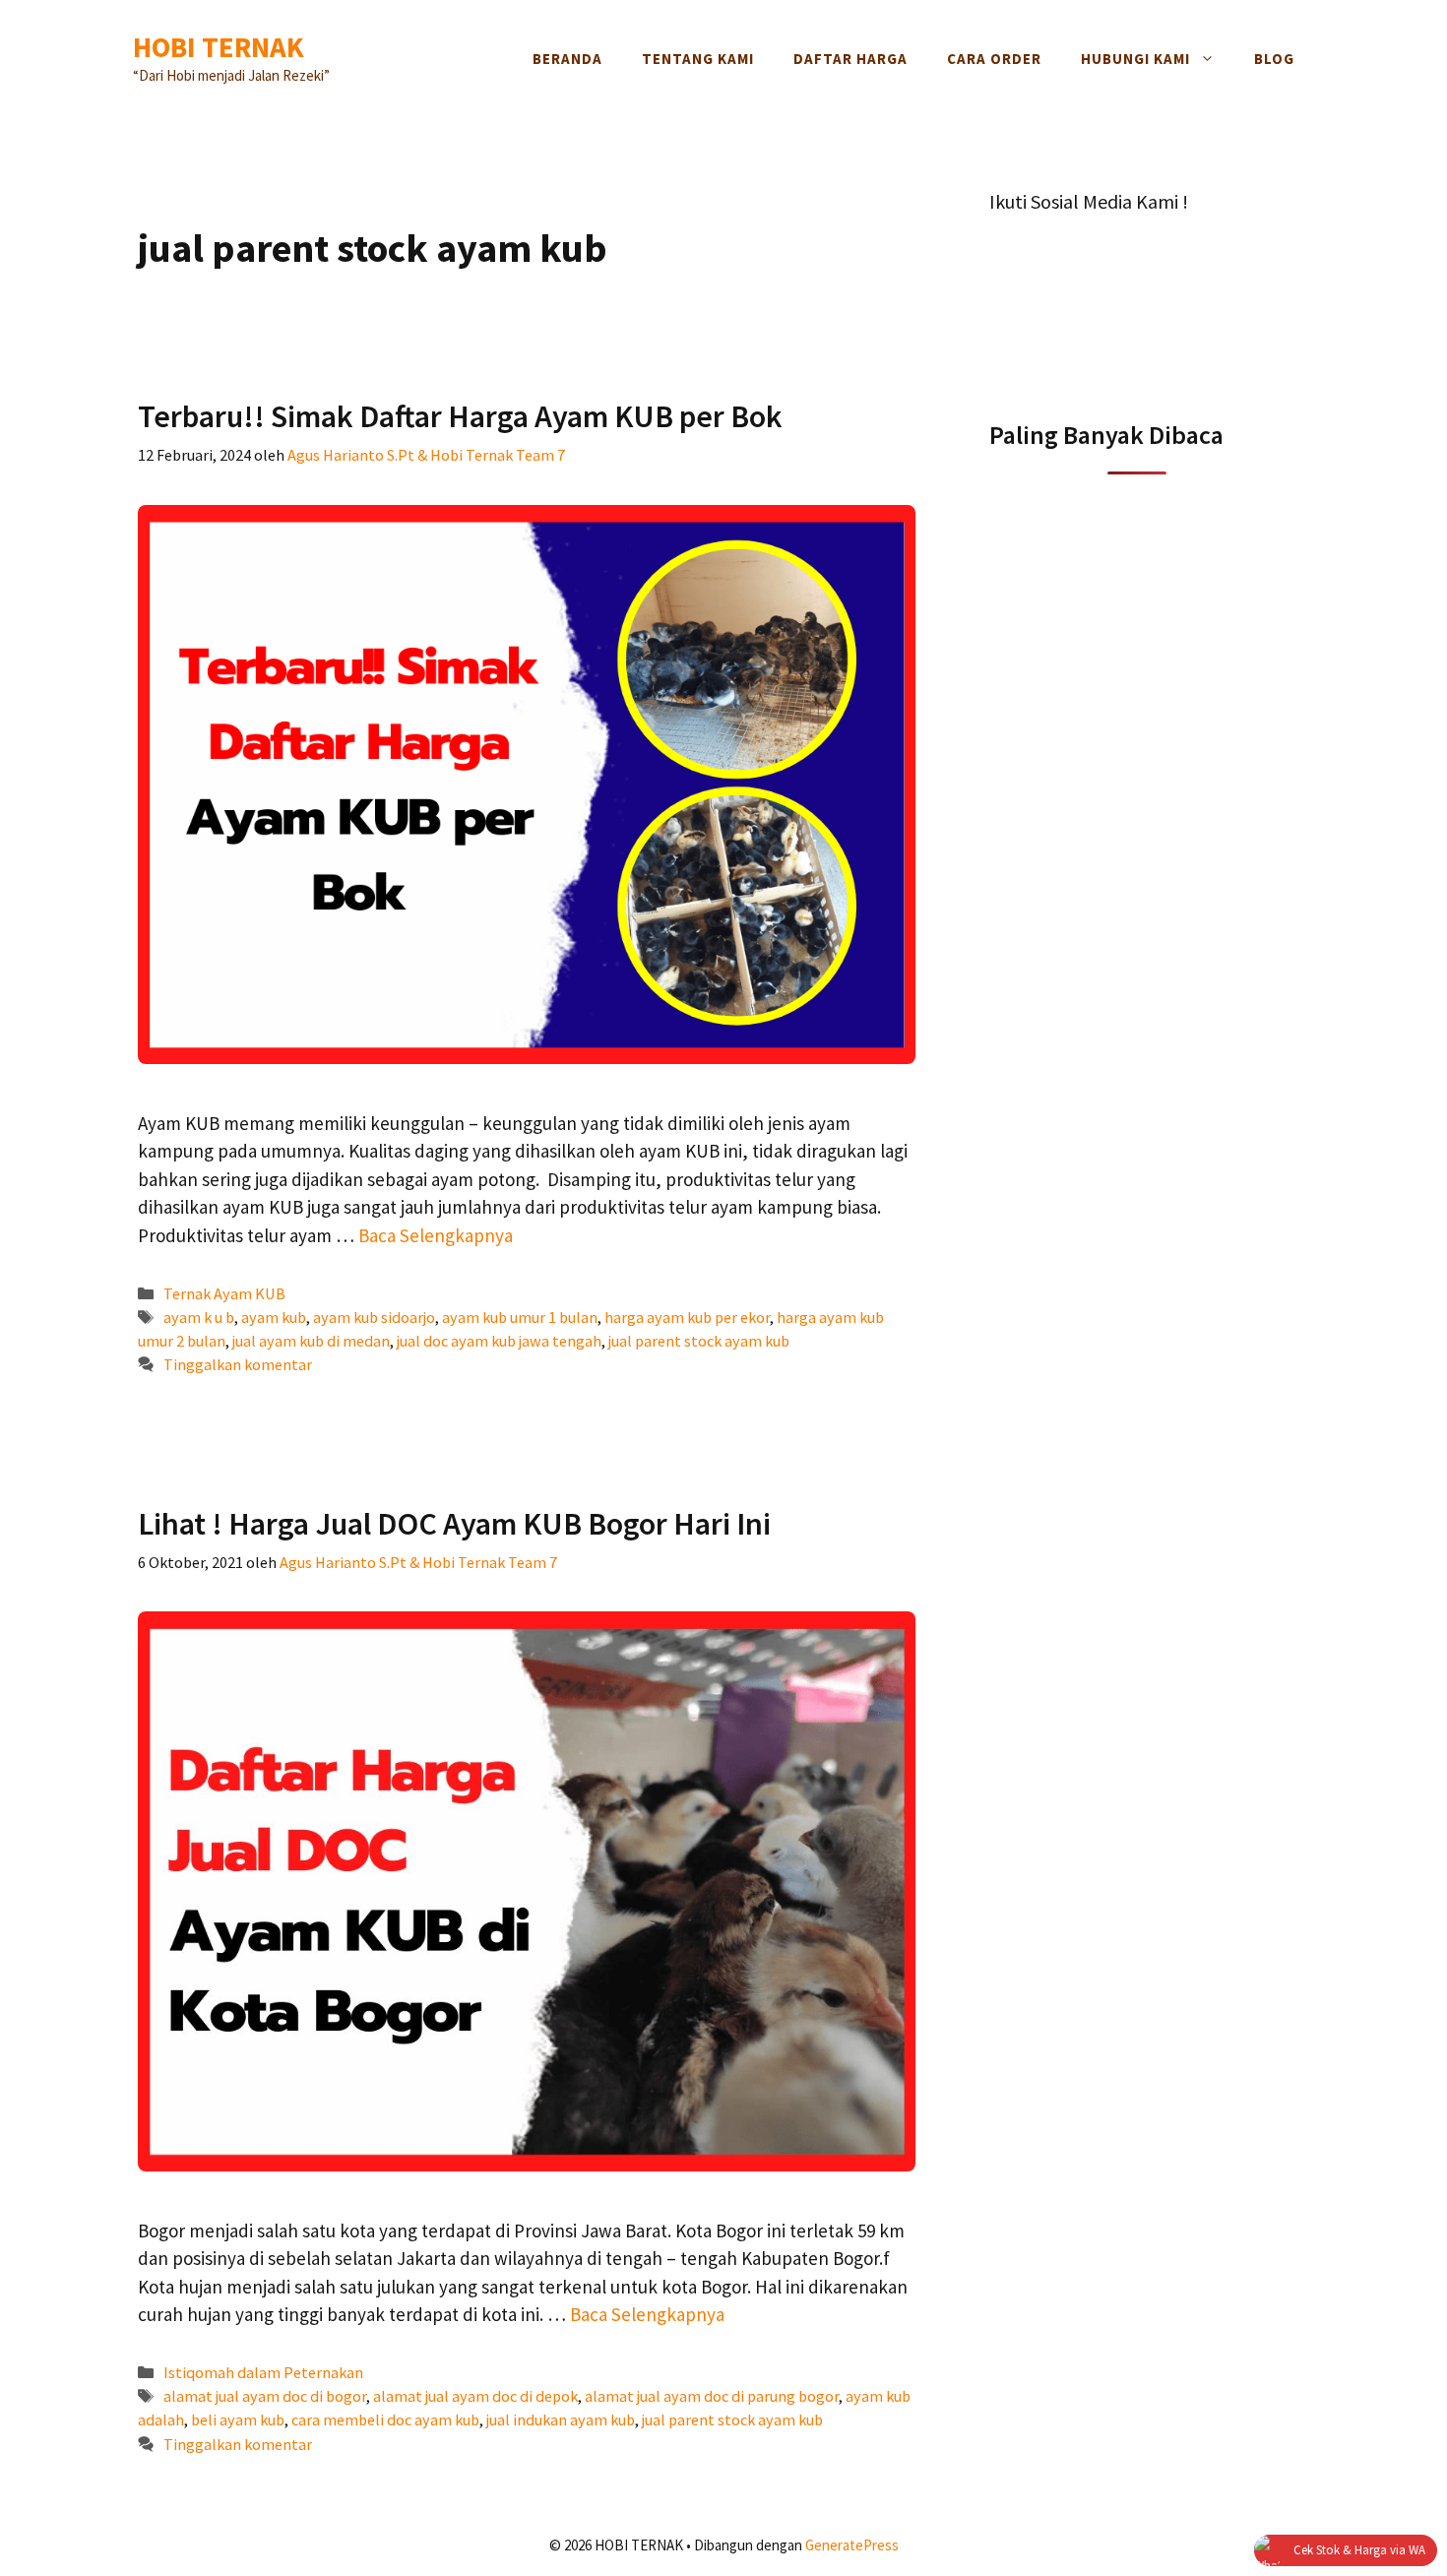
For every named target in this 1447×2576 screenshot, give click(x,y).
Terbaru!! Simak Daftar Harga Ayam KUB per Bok (460, 416)
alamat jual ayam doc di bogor (265, 2396)
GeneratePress (852, 2545)
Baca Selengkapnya (436, 1235)
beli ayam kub (238, 2419)
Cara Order (994, 59)
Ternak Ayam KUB (224, 1293)
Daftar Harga (850, 59)
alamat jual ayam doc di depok (475, 2396)
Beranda (567, 59)
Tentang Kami (698, 59)
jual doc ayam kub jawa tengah (499, 1341)
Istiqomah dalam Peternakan (263, 2372)
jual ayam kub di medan (311, 1341)
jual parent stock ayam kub (699, 1341)
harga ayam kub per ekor (687, 1317)
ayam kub (274, 1317)
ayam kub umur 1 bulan (520, 1317)
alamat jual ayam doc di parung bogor (712, 2396)
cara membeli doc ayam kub (385, 2419)
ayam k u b (199, 1317)
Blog (1274, 59)
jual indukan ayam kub (561, 2419)
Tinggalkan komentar (238, 1364)
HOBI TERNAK (219, 47)
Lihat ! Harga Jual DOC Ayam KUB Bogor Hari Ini (454, 1524)
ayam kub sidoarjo (374, 1317)
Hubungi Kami (1135, 59)
